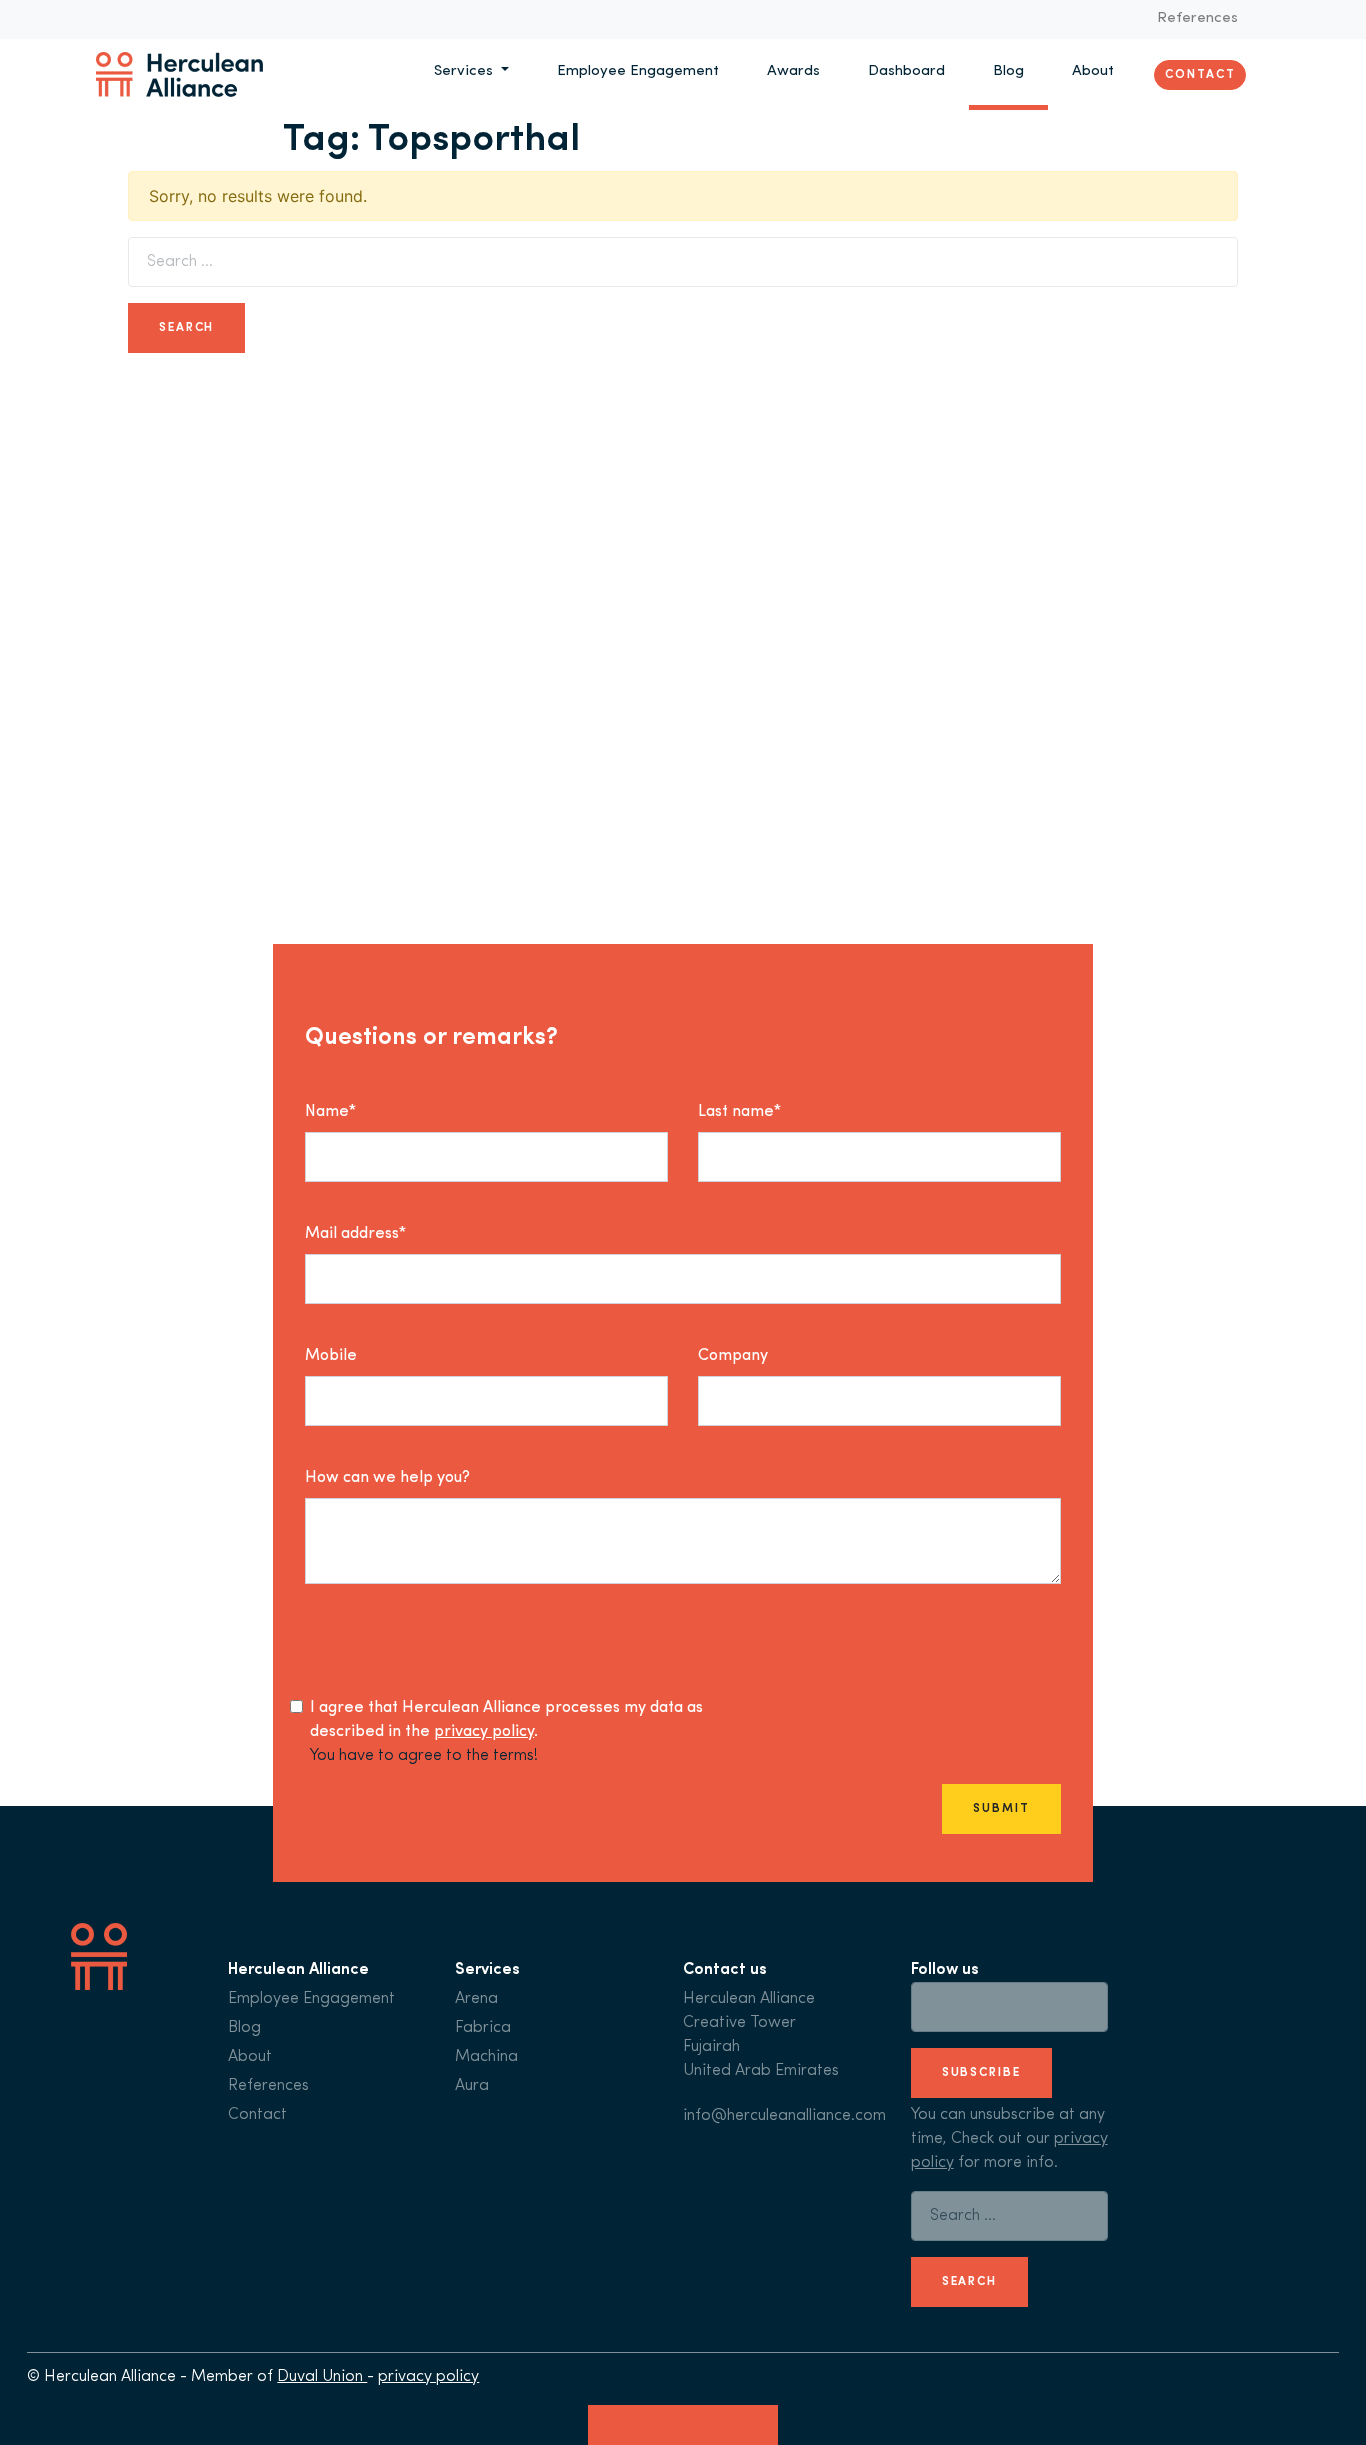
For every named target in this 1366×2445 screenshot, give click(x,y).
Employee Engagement (638, 71)
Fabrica (483, 2028)
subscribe (981, 2073)
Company (733, 1356)
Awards (793, 71)
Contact (1200, 74)
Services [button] (465, 71)
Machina (486, 2057)
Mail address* (355, 1234)
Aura (472, 2086)
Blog (1008, 71)
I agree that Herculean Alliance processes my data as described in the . (506, 1720)
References (1197, 18)
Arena (476, 1999)
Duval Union (322, 2377)
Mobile (331, 1356)
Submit (1001, 1809)
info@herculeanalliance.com (784, 2116)
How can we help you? (387, 1478)
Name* (330, 1112)
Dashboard (906, 71)
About (1093, 71)
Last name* (739, 1112)
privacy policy (484, 1732)
